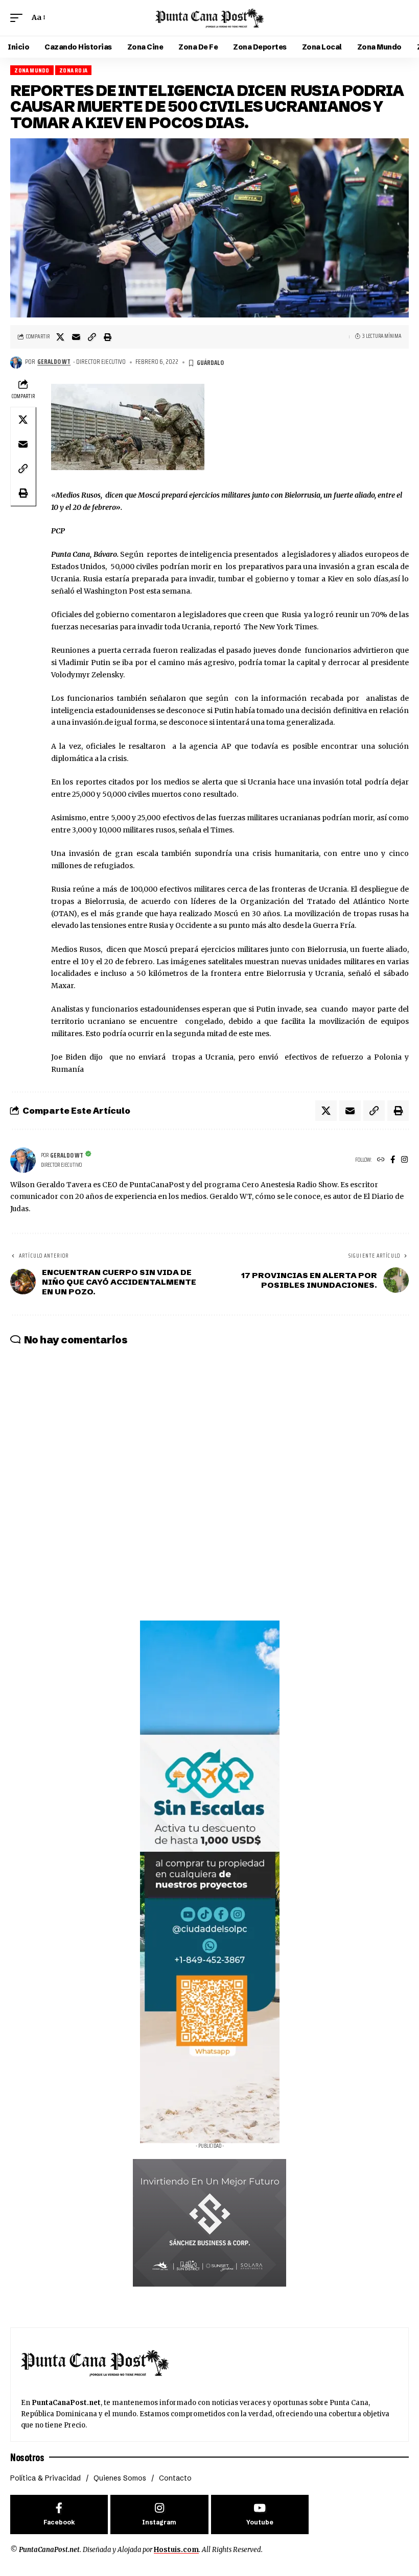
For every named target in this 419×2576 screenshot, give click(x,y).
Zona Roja (73, 70)
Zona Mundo (32, 70)
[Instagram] (404, 1160)
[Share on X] (60, 337)
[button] (19, 18)
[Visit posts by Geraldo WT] (16, 362)
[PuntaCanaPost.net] (209, 18)
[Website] (381, 1160)
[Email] (76, 337)
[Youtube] (260, 2514)
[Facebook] (393, 1160)
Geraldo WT (54, 362)
